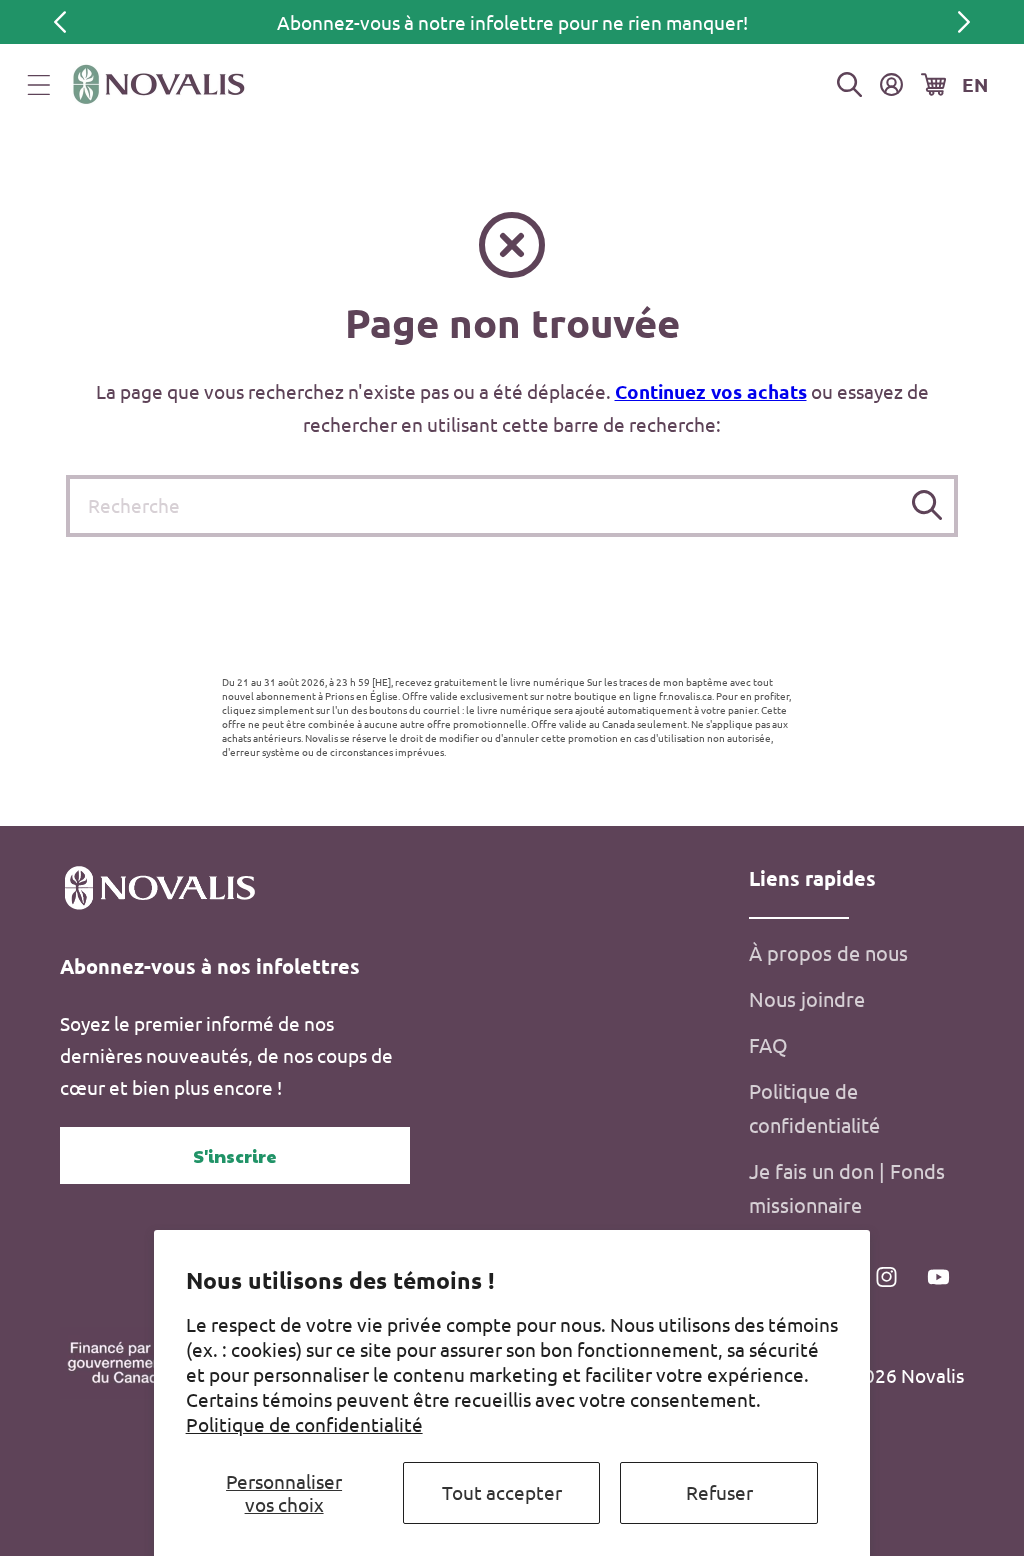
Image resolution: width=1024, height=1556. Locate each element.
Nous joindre (807, 998)
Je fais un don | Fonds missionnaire (847, 1187)
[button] (39, 85)
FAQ (768, 1044)
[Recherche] (927, 505)
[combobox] (511, 506)
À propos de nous (828, 952)
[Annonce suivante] (964, 22)
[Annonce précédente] (60, 22)
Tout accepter (502, 1492)
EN (975, 84)
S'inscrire (235, 1155)
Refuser (719, 1492)
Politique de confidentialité (304, 1424)
